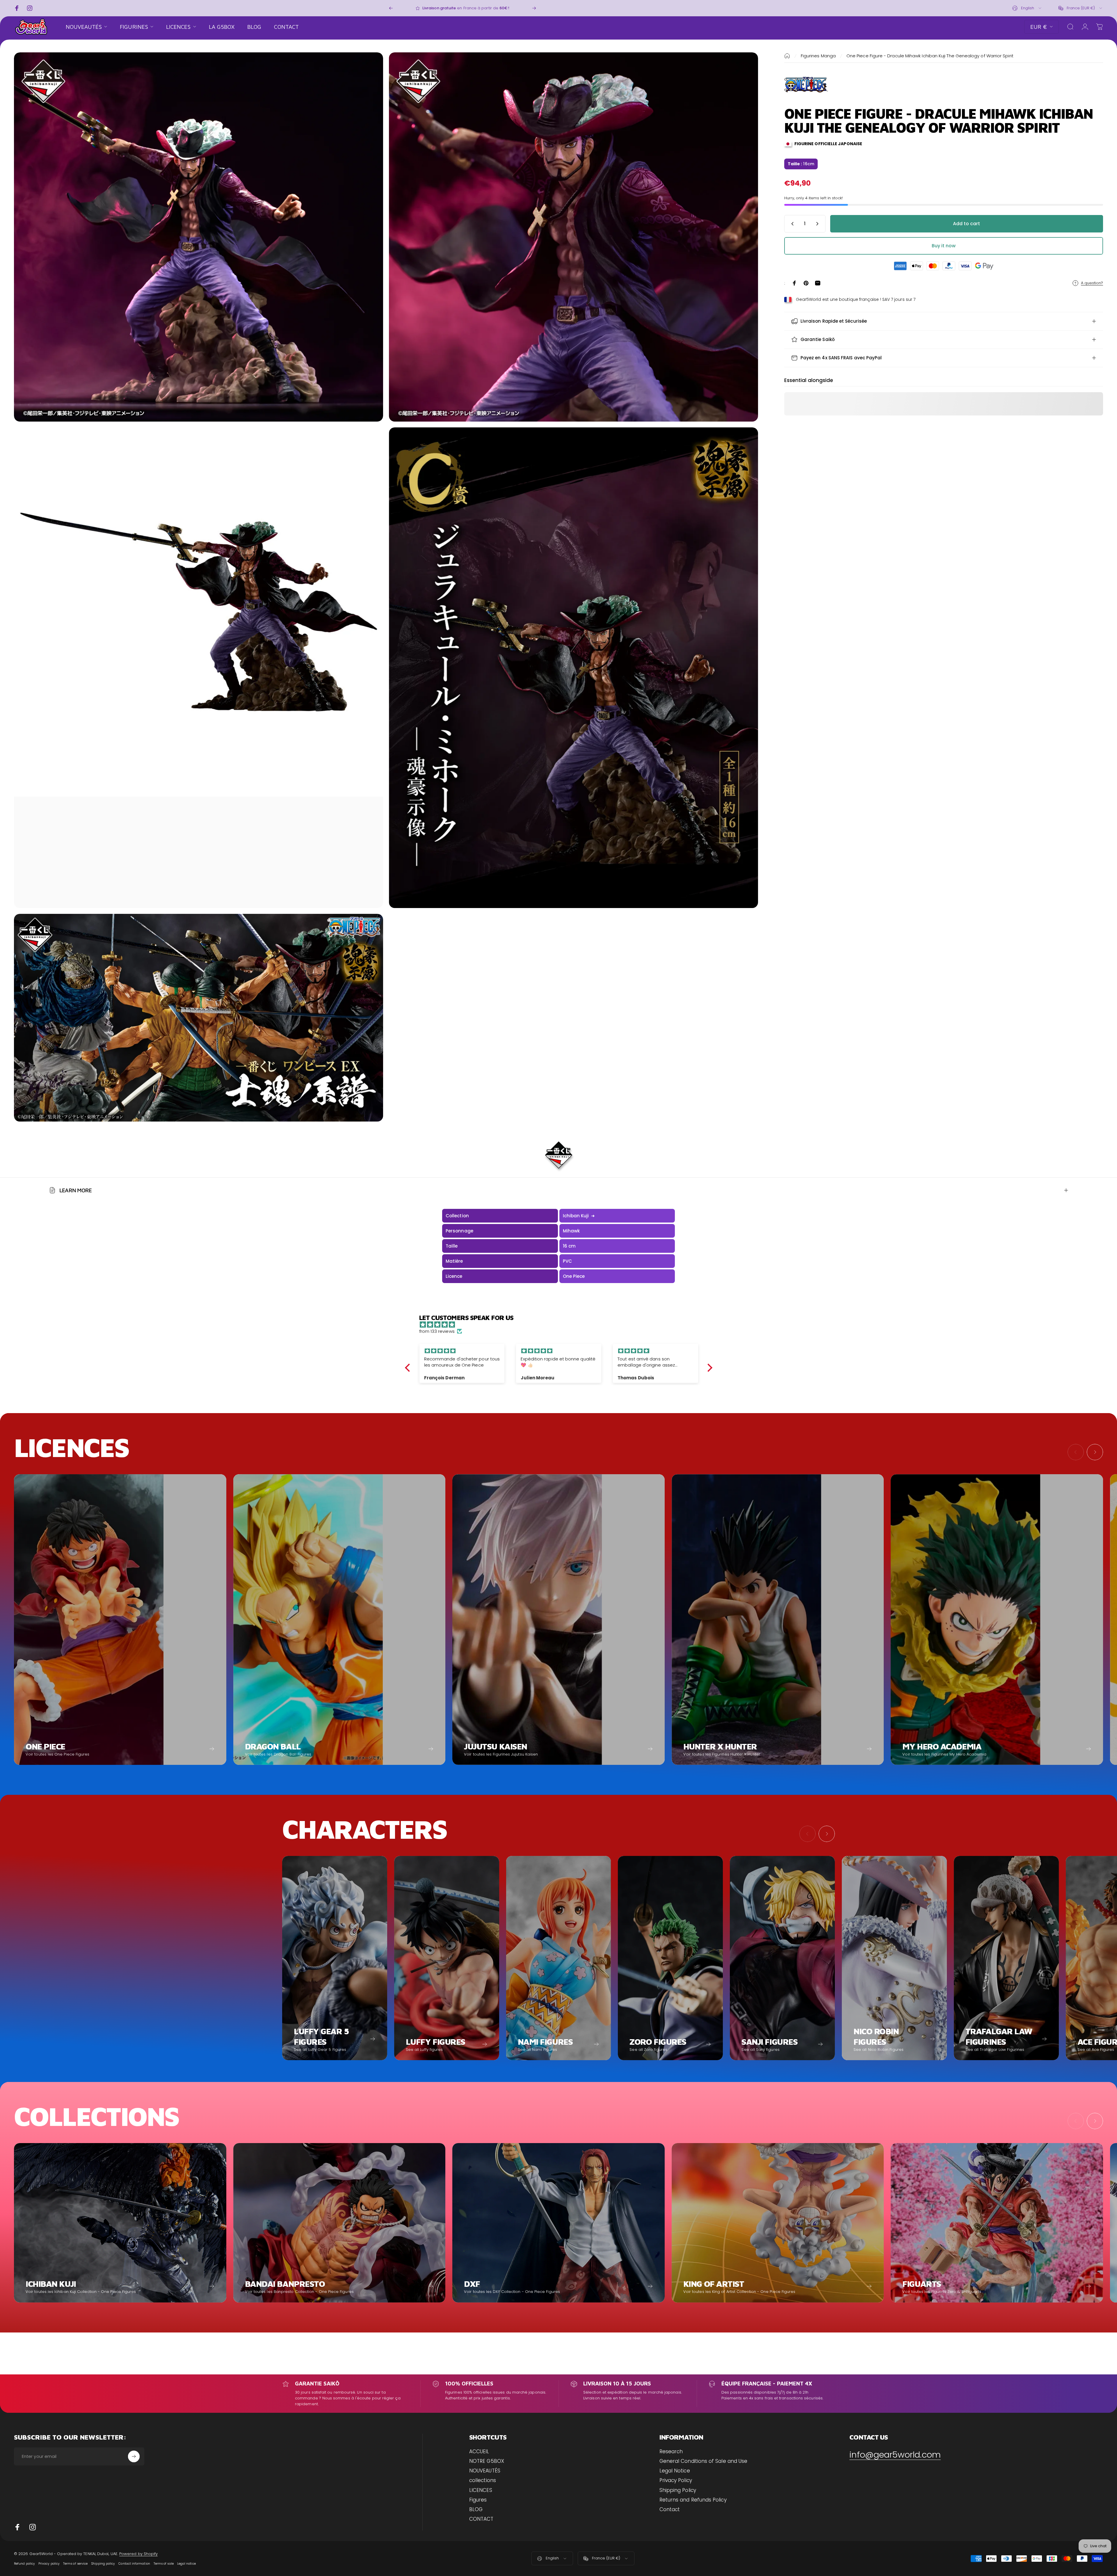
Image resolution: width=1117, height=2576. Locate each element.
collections (483, 2480)
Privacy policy (49, 2564)
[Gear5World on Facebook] (17, 2527)
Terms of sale (164, 2564)
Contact (670, 2510)
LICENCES (481, 2490)
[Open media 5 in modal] (199, 1018)
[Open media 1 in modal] (199, 237)
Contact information (134, 2564)
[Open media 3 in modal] (199, 668)
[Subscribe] (134, 2456)
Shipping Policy (678, 2490)
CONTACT (481, 2519)
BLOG (476, 2510)
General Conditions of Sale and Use (704, 2461)
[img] (562, 1325)
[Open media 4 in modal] (573, 668)
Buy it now (944, 246)
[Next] (534, 8)
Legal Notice (675, 2471)
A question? (1092, 283)
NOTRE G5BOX (487, 2461)
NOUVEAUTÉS (485, 2471)
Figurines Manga (818, 56)
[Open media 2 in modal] (573, 237)
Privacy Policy (676, 2480)
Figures (478, 2500)
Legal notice (186, 2564)
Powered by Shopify (138, 2554)
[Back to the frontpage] (787, 56)
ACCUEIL (479, 2452)
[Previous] (391, 8)
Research (671, 2452)
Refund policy (24, 2564)
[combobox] (1027, 8)
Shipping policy (103, 2564)
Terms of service (75, 2564)
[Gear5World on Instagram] (33, 2527)
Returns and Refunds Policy (693, 2500)
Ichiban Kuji (579, 1216)
